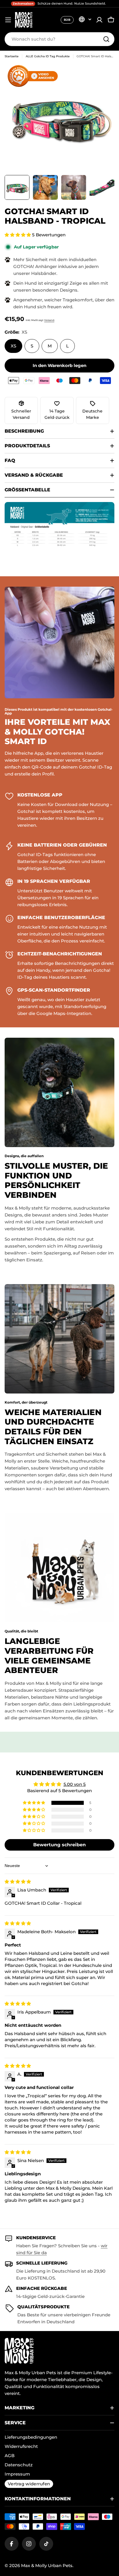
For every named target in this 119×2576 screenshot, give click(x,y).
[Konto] (99, 20)
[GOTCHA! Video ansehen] (35, 76)
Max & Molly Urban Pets (47, 2565)
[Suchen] (106, 39)
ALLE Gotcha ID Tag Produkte (48, 56)
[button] (18, 235)
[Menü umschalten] (8, 20)
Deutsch (85, 19)
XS (13, 346)
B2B (67, 20)
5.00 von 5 (75, 1784)
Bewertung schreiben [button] (59, 1845)
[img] (18, 1882)
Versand (49, 320)
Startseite (12, 56)
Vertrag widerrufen (29, 2484)
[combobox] (59, 39)
